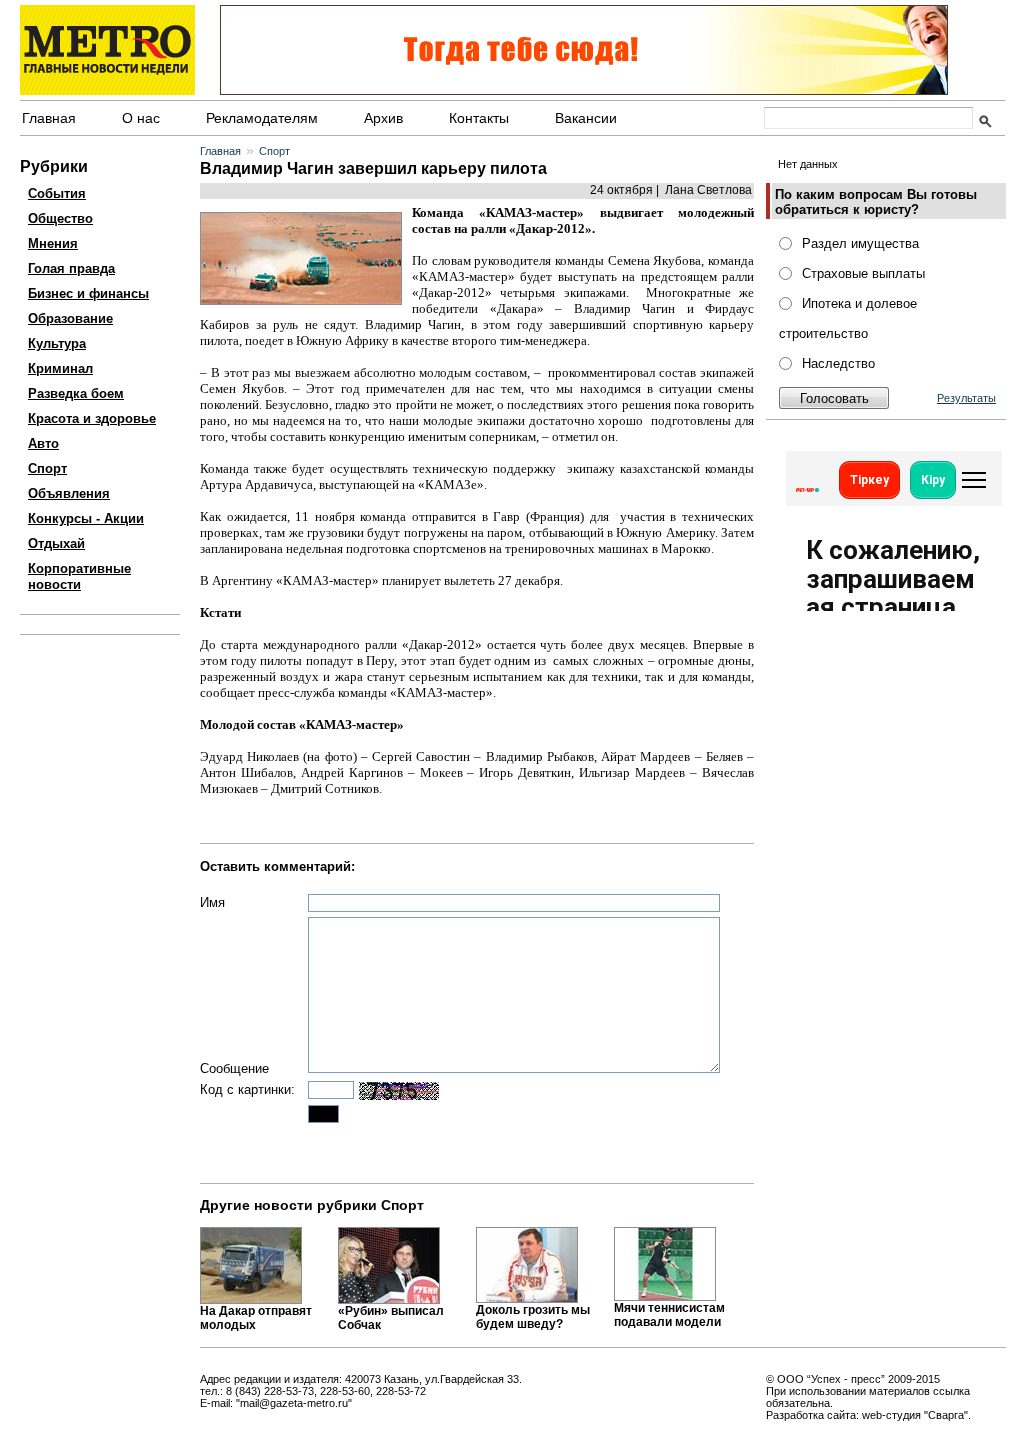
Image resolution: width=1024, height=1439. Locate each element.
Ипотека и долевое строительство (848, 318)
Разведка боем (76, 393)
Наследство (838, 363)
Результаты (966, 398)
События (57, 193)
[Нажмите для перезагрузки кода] (399, 1091)
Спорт (47, 468)
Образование (70, 318)
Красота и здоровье (92, 418)
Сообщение (234, 1068)
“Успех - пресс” (846, 1379)
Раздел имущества (860, 243)
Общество (60, 218)
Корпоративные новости (79, 576)
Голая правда (71, 268)
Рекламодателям (262, 118)
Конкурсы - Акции (86, 518)
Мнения (53, 243)
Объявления (69, 493)
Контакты (479, 118)
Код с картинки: (247, 1089)
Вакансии (586, 118)
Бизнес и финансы (88, 293)
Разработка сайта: (812, 1415)
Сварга (946, 1415)
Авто (43, 443)
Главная (49, 118)
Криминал (60, 368)
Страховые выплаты (863, 273)
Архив (383, 118)
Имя (212, 902)
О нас (141, 118)
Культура (57, 343)
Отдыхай (56, 543)
